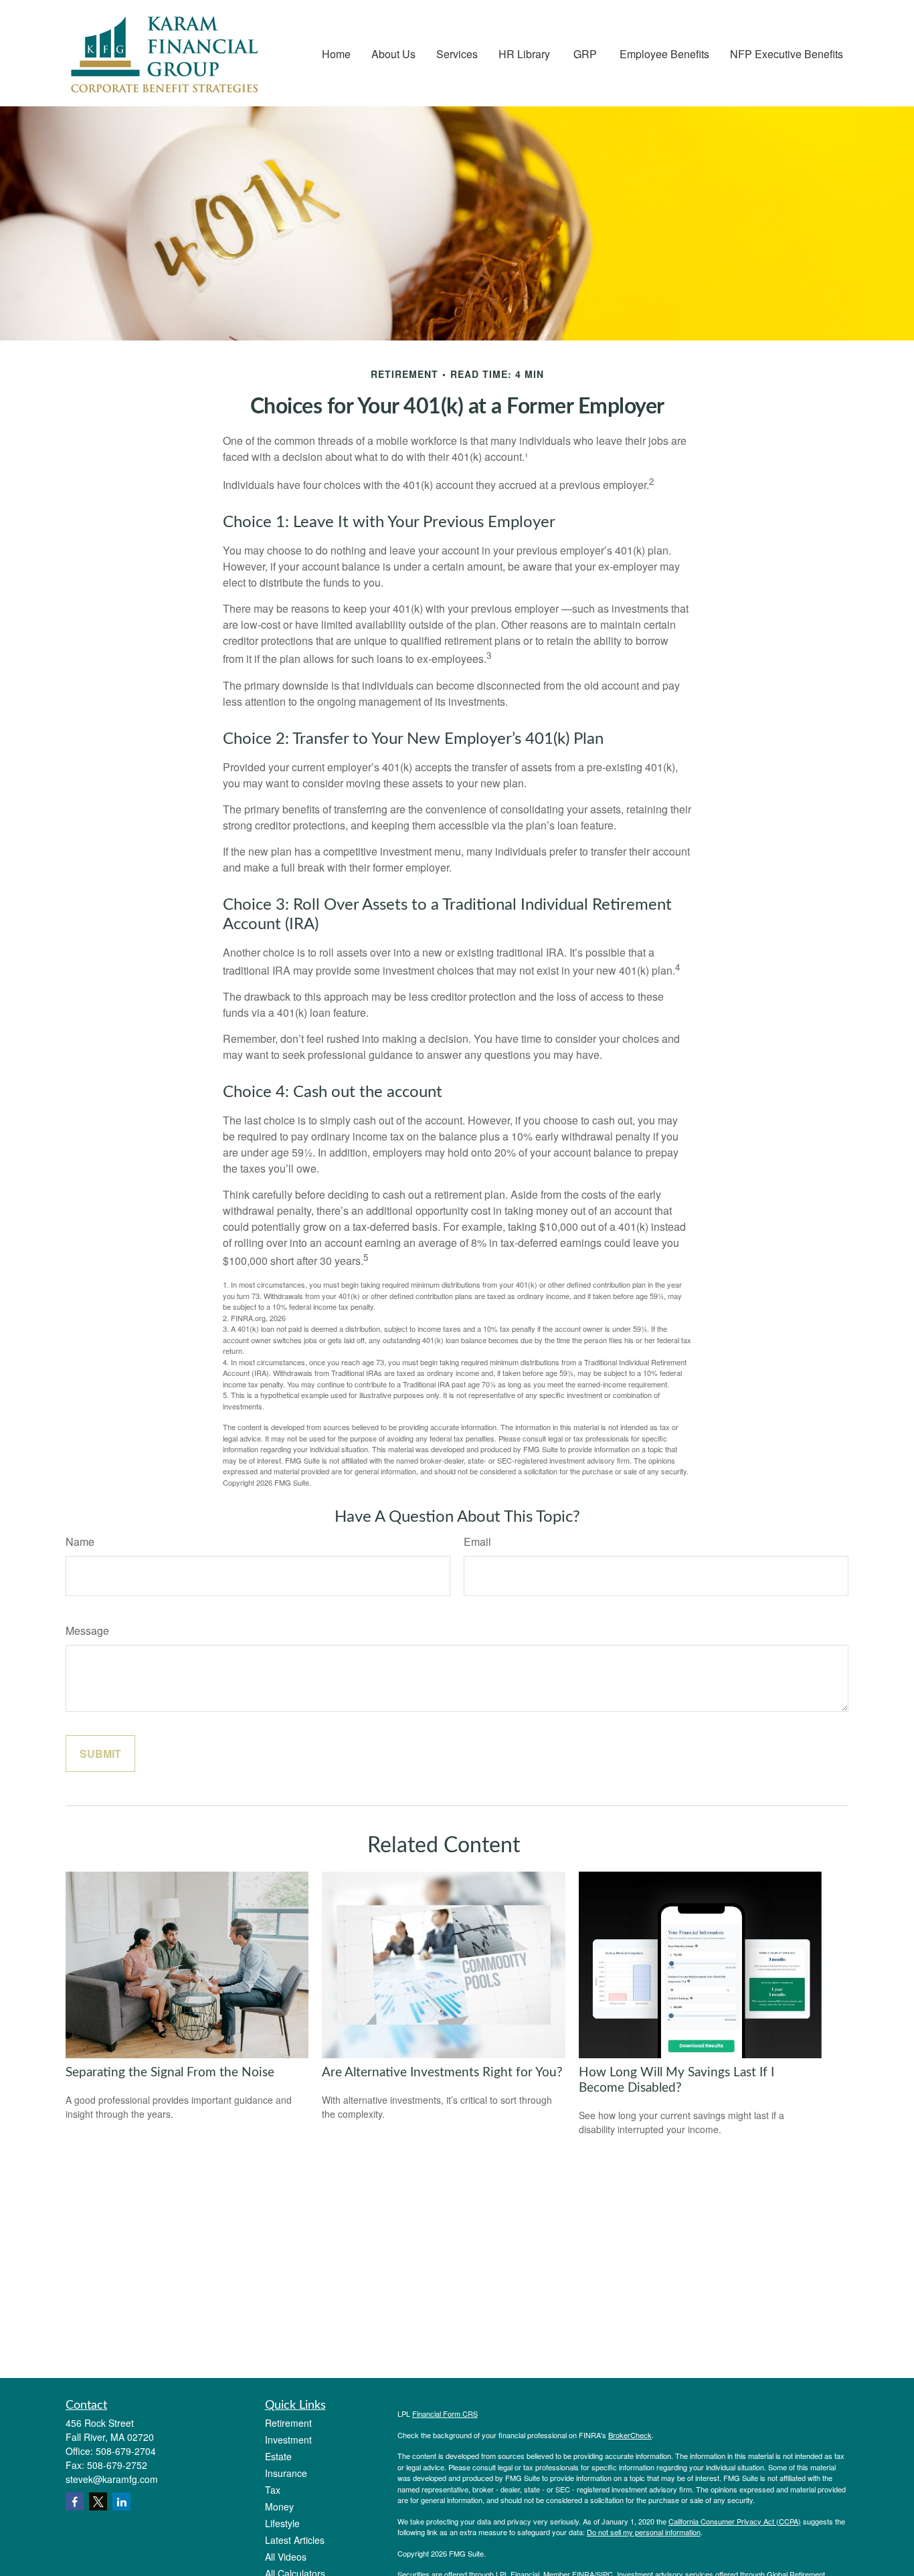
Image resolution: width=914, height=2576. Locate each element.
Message (87, 1630)
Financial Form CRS (445, 2413)
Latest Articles (295, 2540)
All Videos (286, 2557)
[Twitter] (98, 2501)
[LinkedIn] (121, 2501)
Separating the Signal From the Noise (170, 2073)
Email (477, 1542)
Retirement (288, 2423)
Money (279, 2506)
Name (80, 1542)
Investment (288, 2440)
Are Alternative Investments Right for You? (442, 2073)
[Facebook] (75, 2501)
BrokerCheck (630, 2435)
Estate (278, 2456)
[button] (336, 53)
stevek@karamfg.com (112, 2479)
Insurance (286, 2473)
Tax (273, 2490)
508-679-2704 (126, 2451)
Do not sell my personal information (644, 2532)
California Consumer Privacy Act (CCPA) (735, 2521)
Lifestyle (282, 2523)
